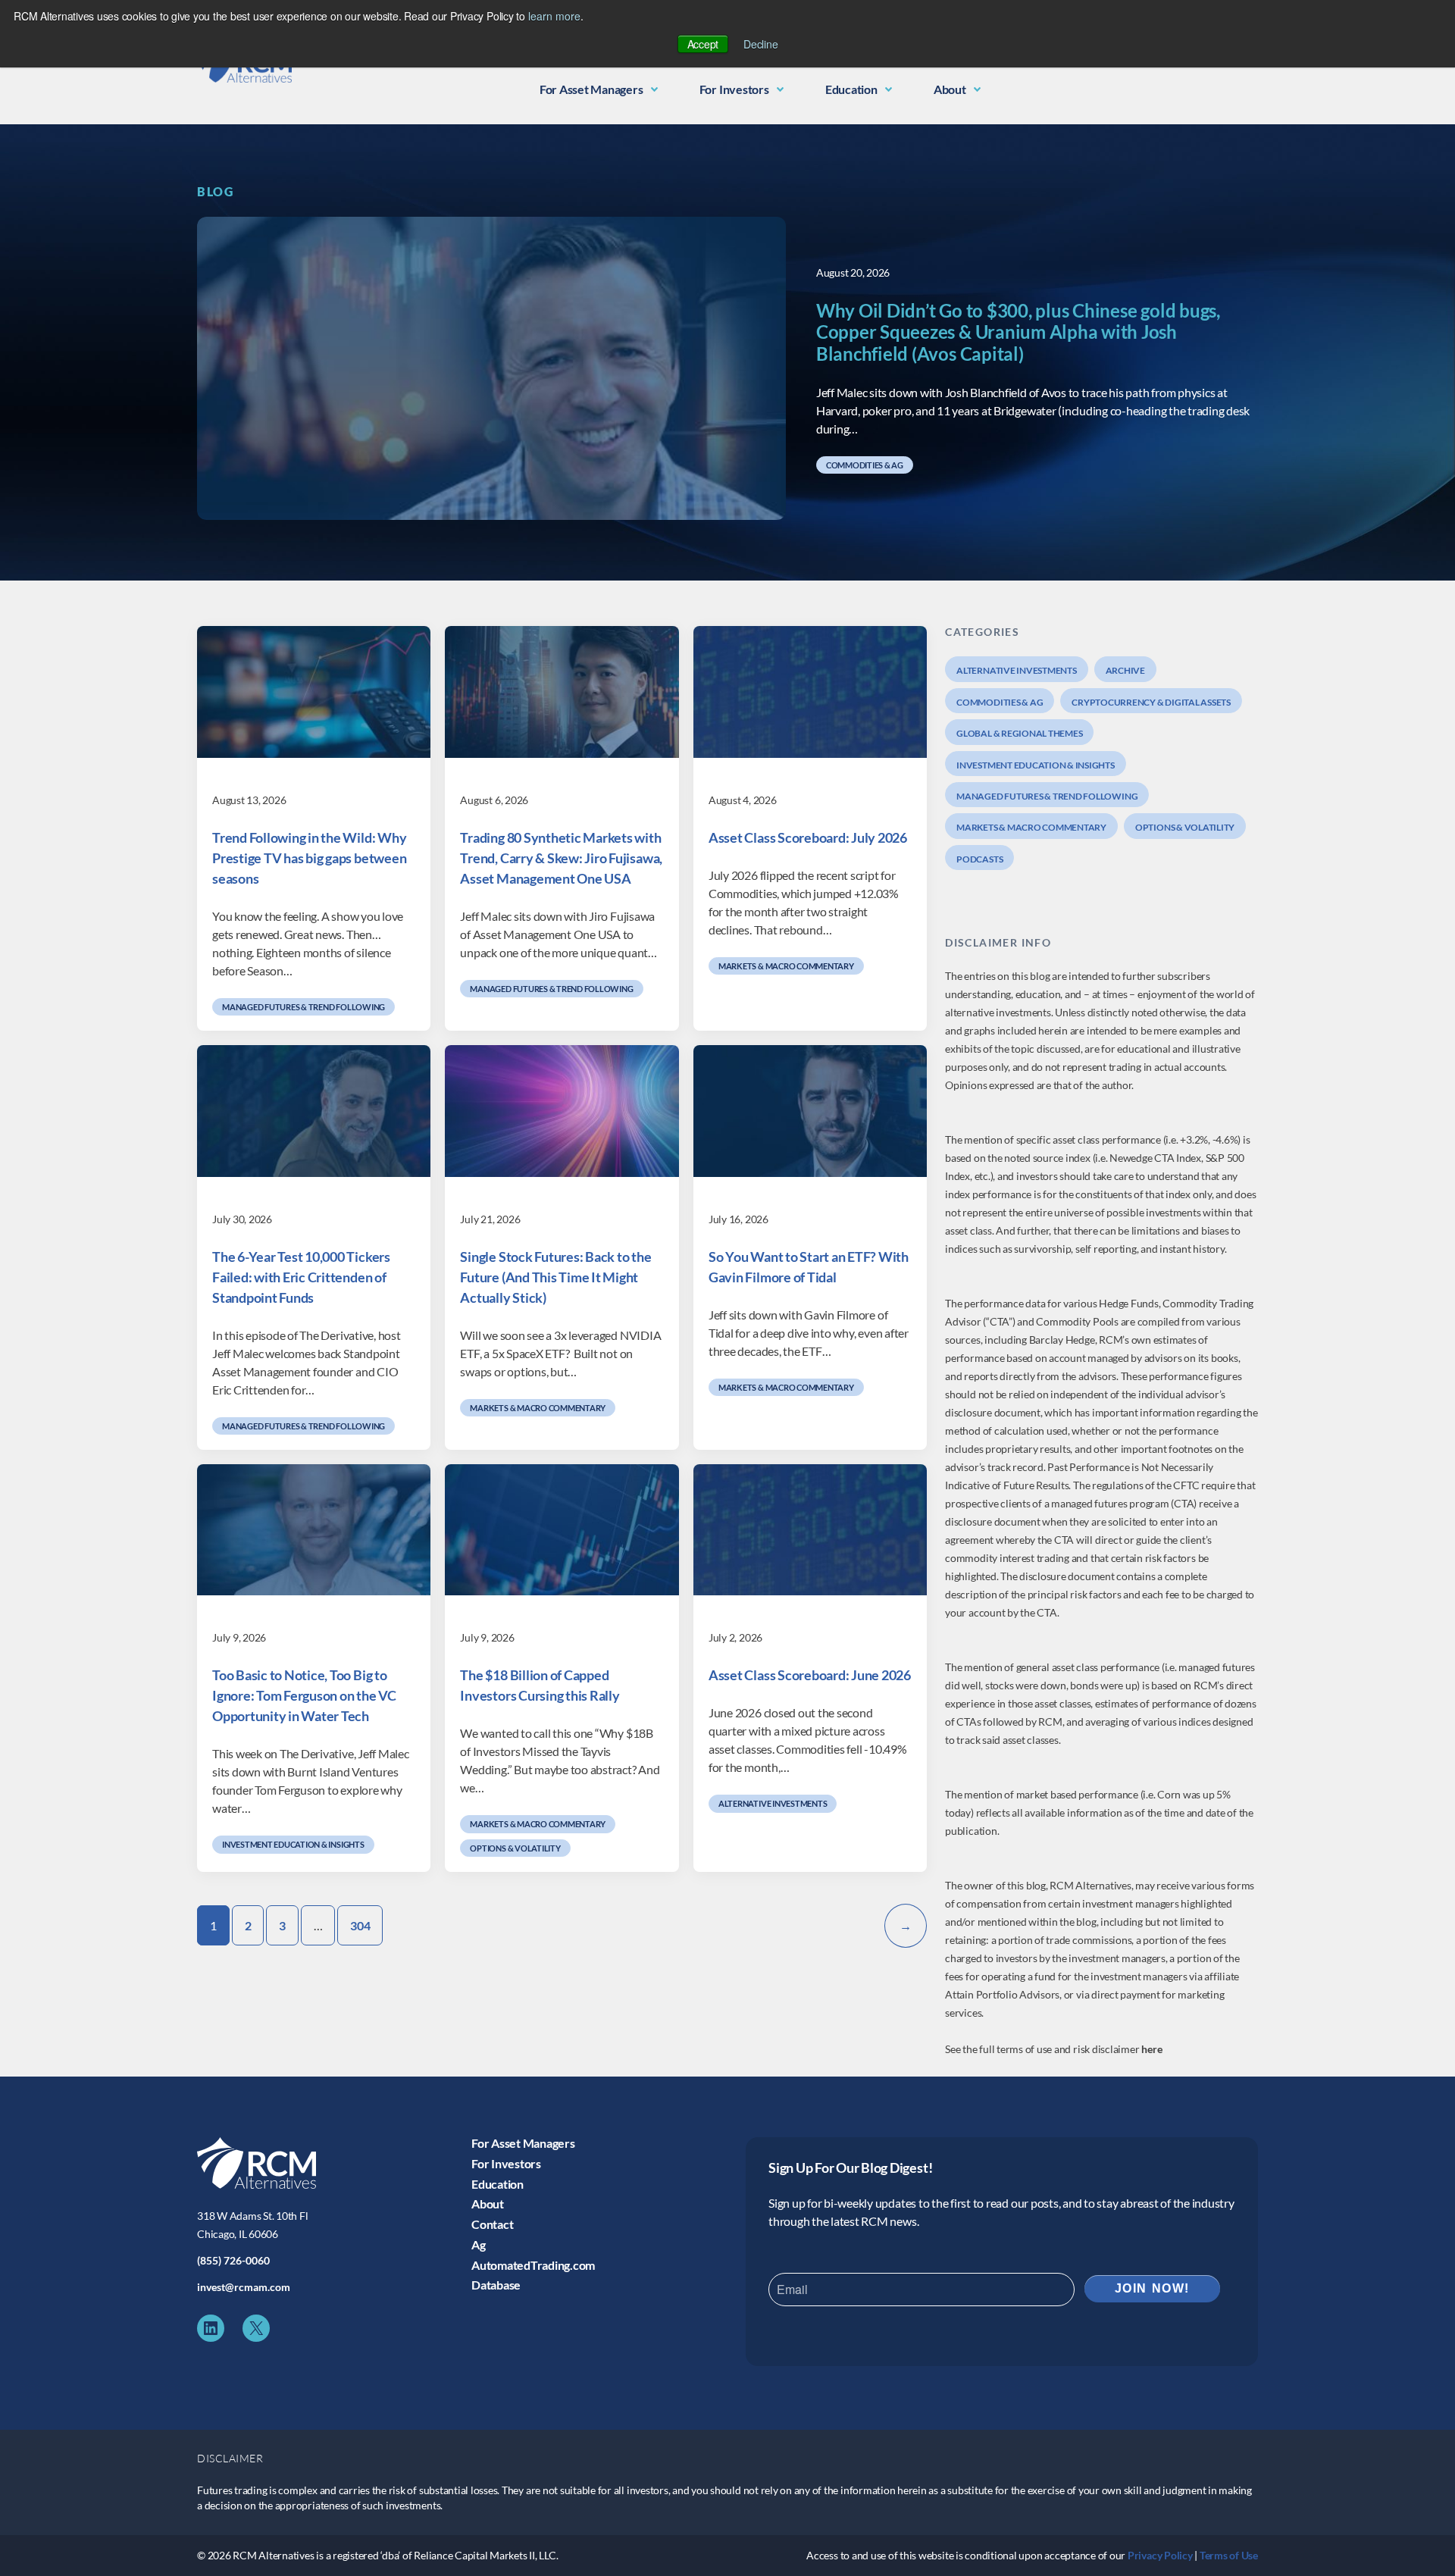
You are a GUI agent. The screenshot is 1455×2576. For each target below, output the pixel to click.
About (950, 89)
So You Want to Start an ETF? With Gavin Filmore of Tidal (809, 1267)
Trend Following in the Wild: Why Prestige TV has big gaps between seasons (309, 858)
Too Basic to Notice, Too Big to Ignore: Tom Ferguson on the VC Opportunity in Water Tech (304, 1695)
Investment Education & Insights (293, 1844)
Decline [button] (760, 44)
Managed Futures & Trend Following (304, 1007)
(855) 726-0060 (233, 2260)
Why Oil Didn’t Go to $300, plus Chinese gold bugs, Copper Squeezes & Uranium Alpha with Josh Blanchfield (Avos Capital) (1018, 333)
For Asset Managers (591, 89)
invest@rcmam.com (244, 2287)
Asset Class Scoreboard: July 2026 (808, 837)
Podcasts (979, 859)
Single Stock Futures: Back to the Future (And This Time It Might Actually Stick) (555, 1277)
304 (360, 1925)
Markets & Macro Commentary (786, 966)
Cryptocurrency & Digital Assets (1151, 702)
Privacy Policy (1160, 2555)
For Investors (734, 89)
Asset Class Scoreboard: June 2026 (810, 1675)
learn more (554, 16)
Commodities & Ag (865, 465)
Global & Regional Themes (1019, 733)
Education (851, 89)
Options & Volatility (515, 1848)
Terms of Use (1229, 2555)
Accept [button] (703, 44)
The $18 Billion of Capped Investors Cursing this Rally (540, 1685)
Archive (1125, 670)
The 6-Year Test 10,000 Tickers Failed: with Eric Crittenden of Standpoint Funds (301, 1277)
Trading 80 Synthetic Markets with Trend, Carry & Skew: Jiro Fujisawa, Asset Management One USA (561, 858)
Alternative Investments (773, 1803)
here (1152, 2049)
